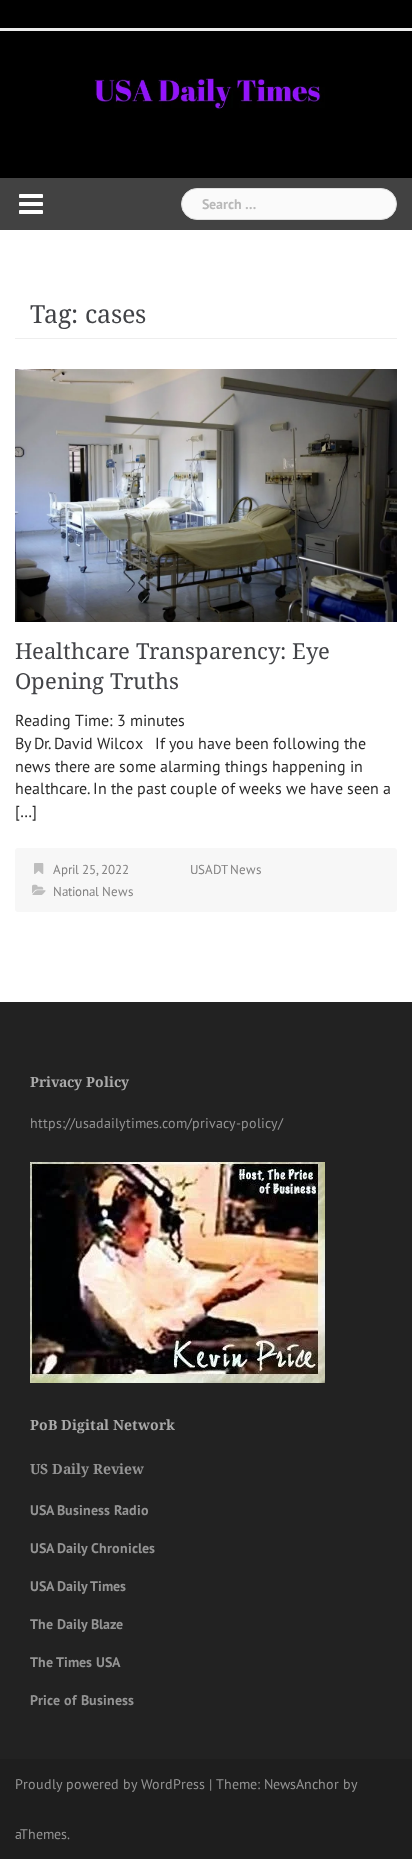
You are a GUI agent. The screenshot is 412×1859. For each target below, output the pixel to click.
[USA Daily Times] (206, 87)
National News (93, 891)
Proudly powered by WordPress (110, 1784)
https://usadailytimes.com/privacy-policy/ (156, 1123)
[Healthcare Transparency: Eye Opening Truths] (206, 493)
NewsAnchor (301, 1784)
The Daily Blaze (76, 1624)
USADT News (225, 869)
